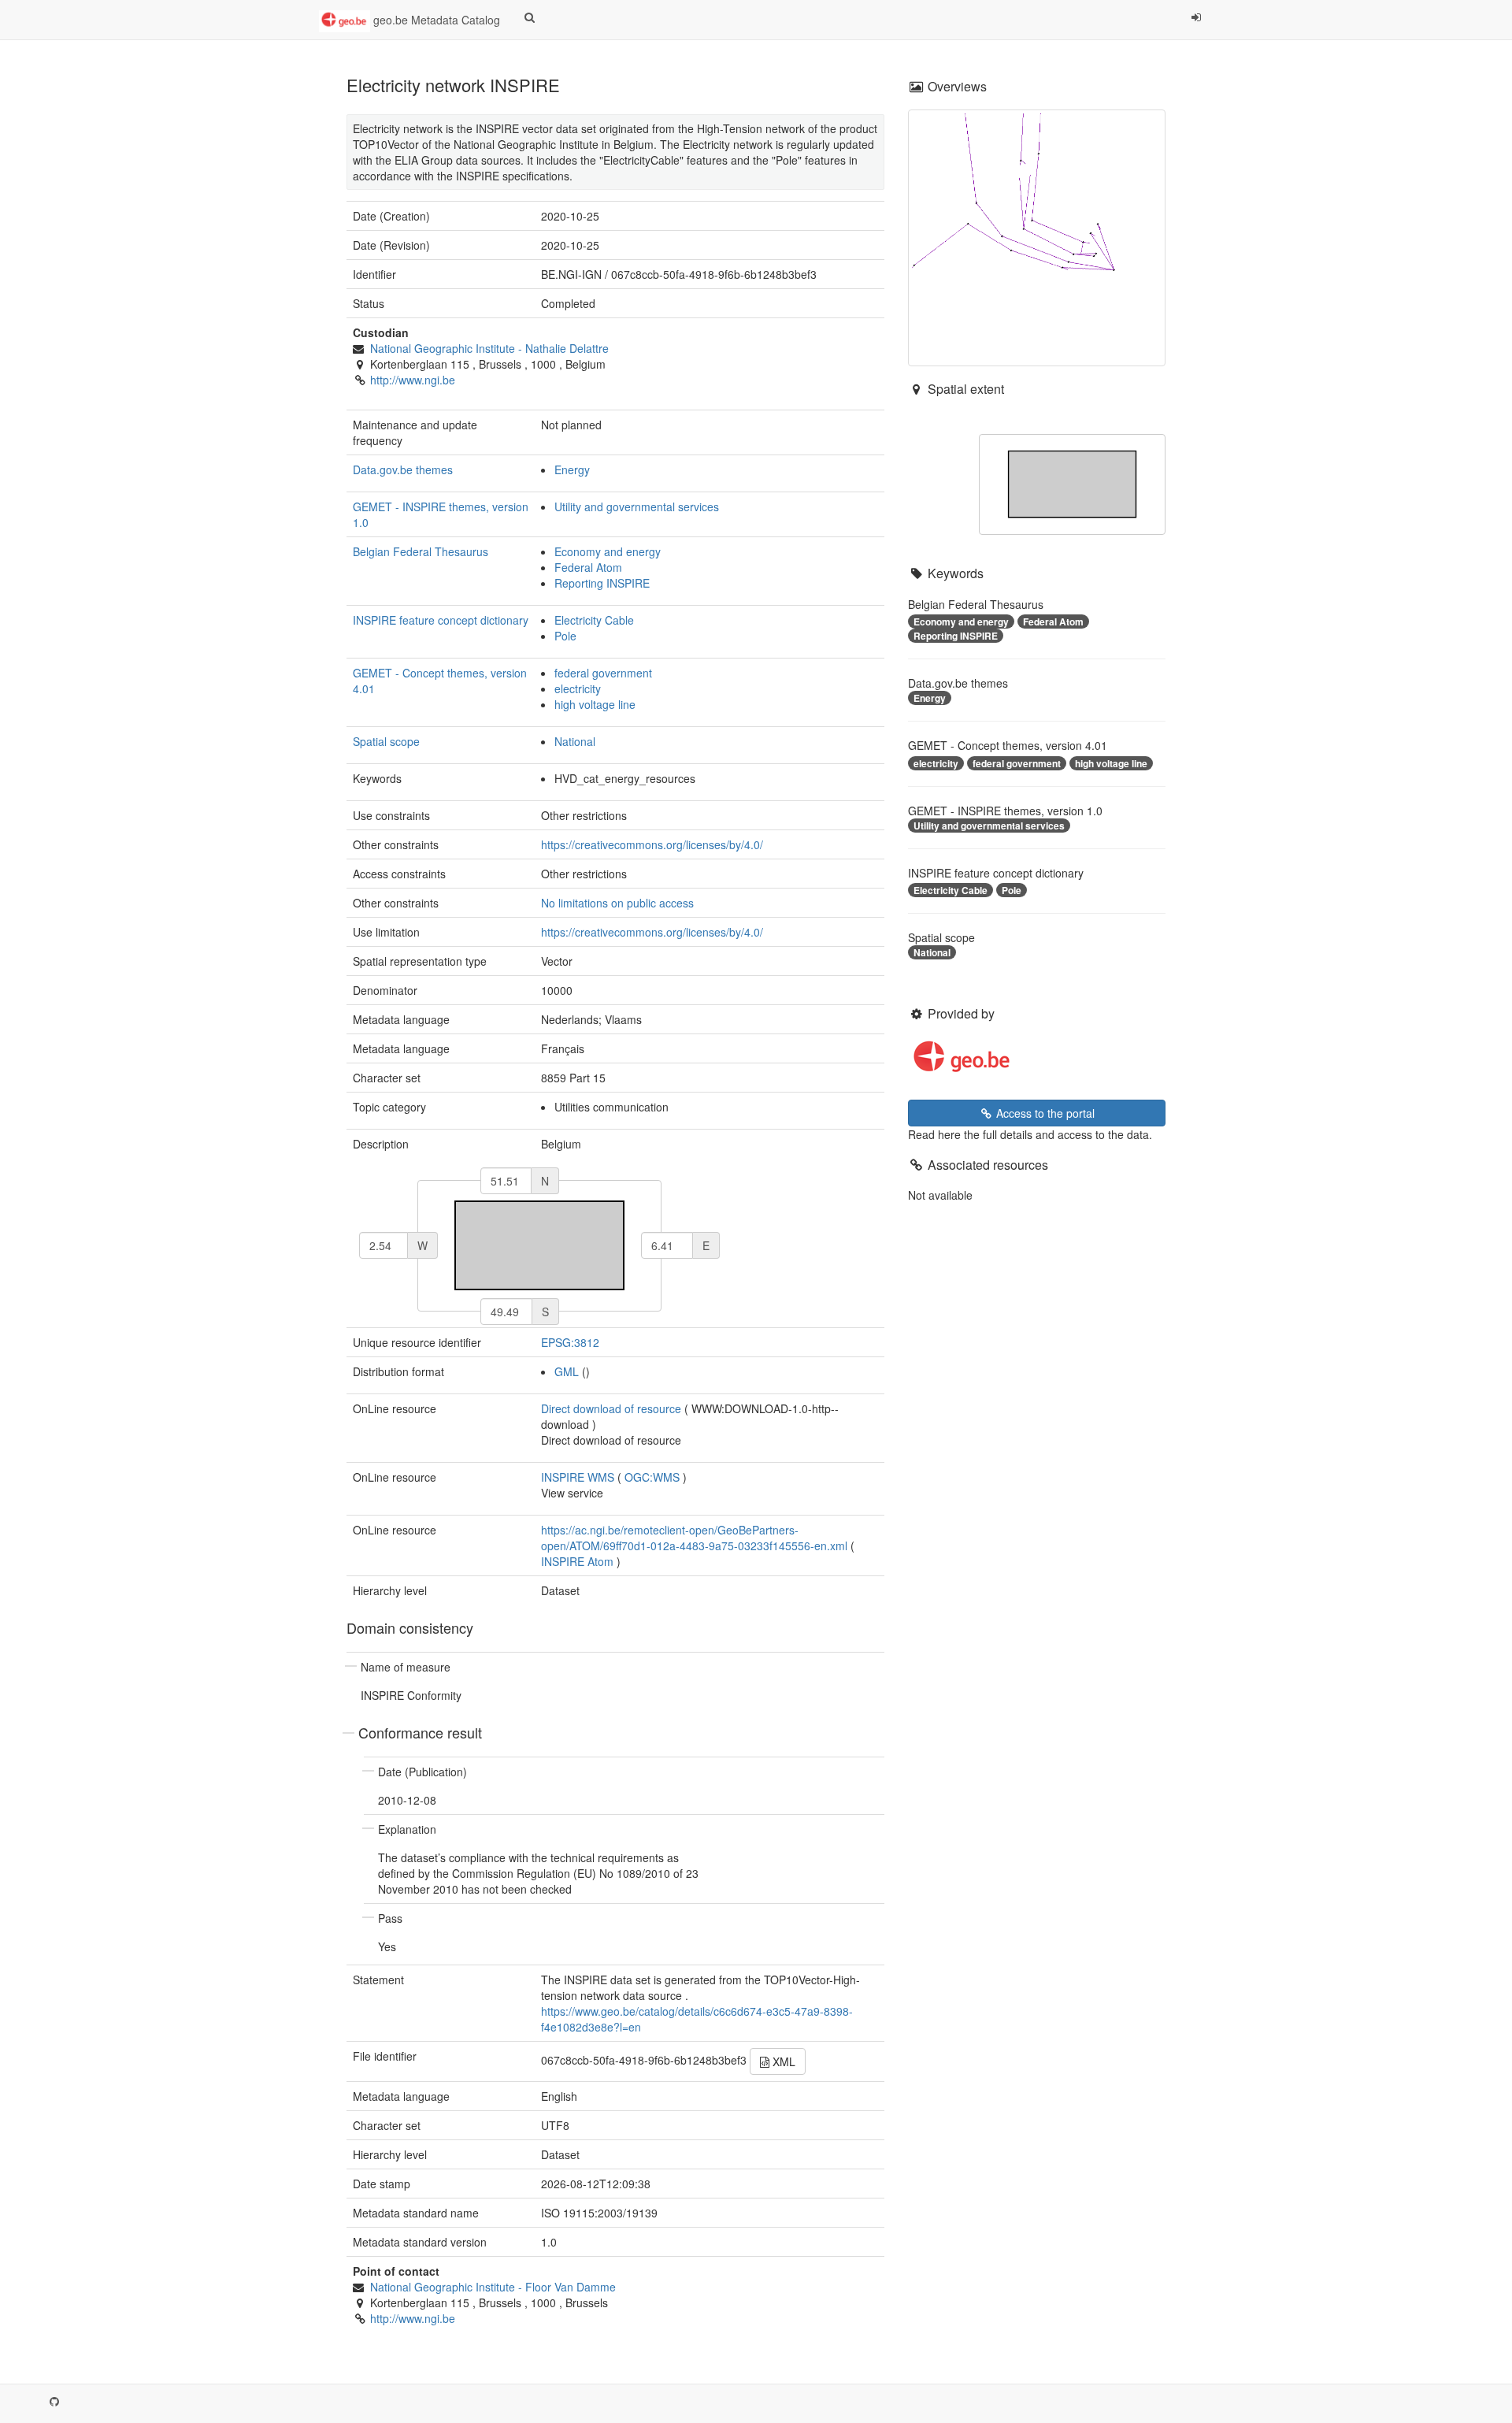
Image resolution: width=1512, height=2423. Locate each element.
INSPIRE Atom (577, 1561)
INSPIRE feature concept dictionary (441, 620)
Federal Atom (588, 567)
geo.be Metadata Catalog (435, 20)
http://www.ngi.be (413, 380)
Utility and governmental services (637, 506)
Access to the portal (1044, 1113)
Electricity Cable (594, 620)
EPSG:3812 (570, 1342)
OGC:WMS (652, 1477)
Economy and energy (608, 551)
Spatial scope (386, 741)
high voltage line (595, 704)
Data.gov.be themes (403, 469)
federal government (603, 673)
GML (567, 1371)
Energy (572, 469)
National (575, 741)
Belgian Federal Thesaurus (421, 551)
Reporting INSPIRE (602, 583)
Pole (565, 636)
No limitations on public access (617, 903)
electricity (578, 688)
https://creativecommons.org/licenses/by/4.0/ (652, 844)
